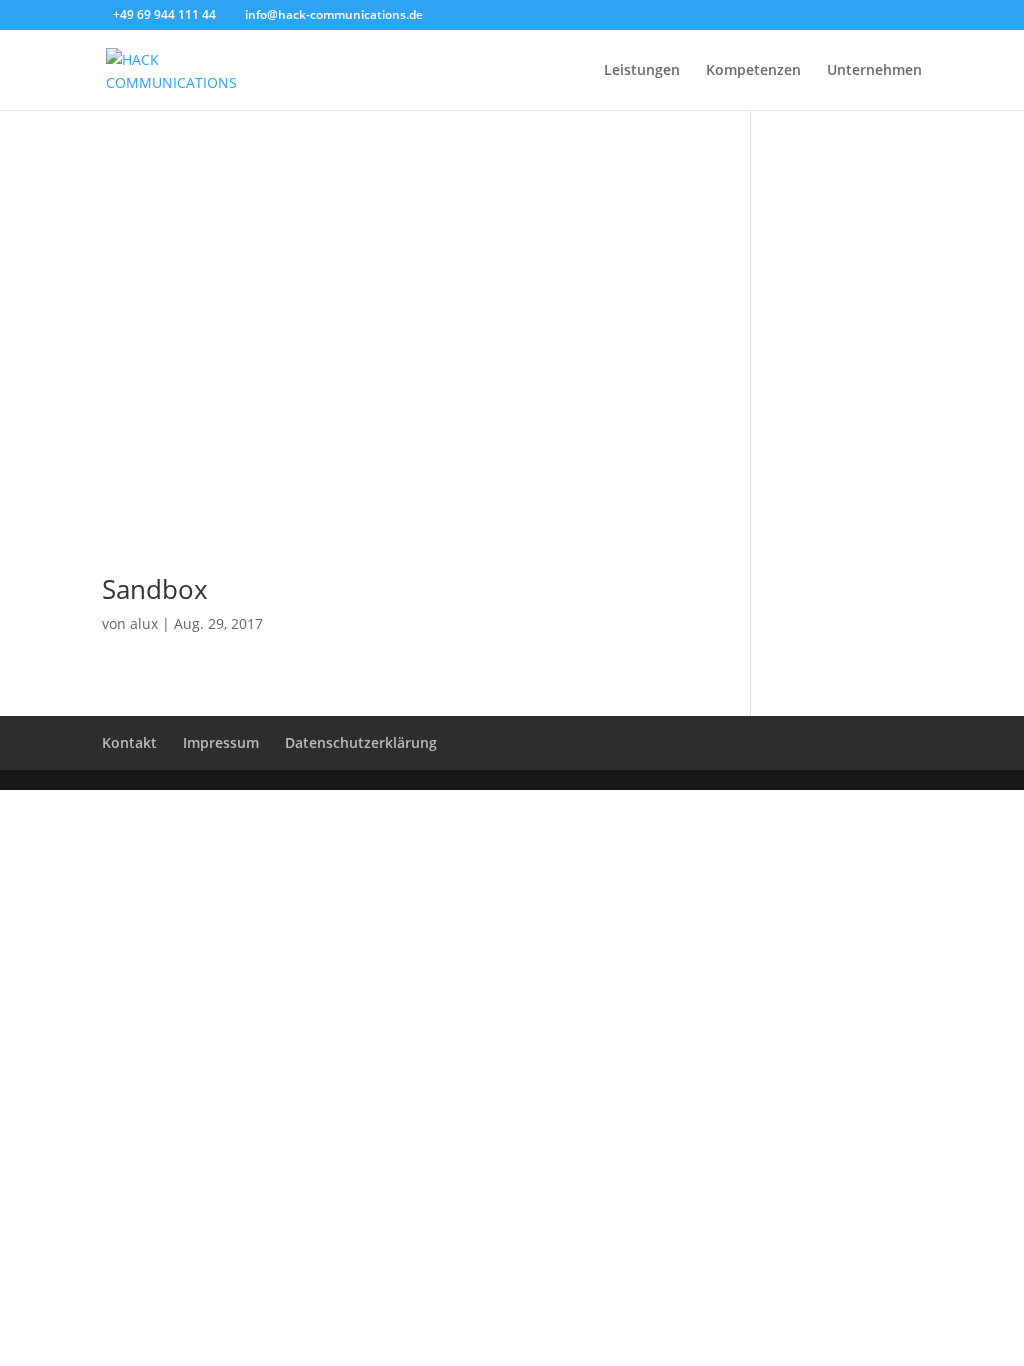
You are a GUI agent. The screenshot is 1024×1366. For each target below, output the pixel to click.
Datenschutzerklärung (361, 742)
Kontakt (129, 742)
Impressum (221, 742)
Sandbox (155, 589)
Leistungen (642, 71)
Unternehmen (874, 71)
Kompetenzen (753, 71)
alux (144, 623)
